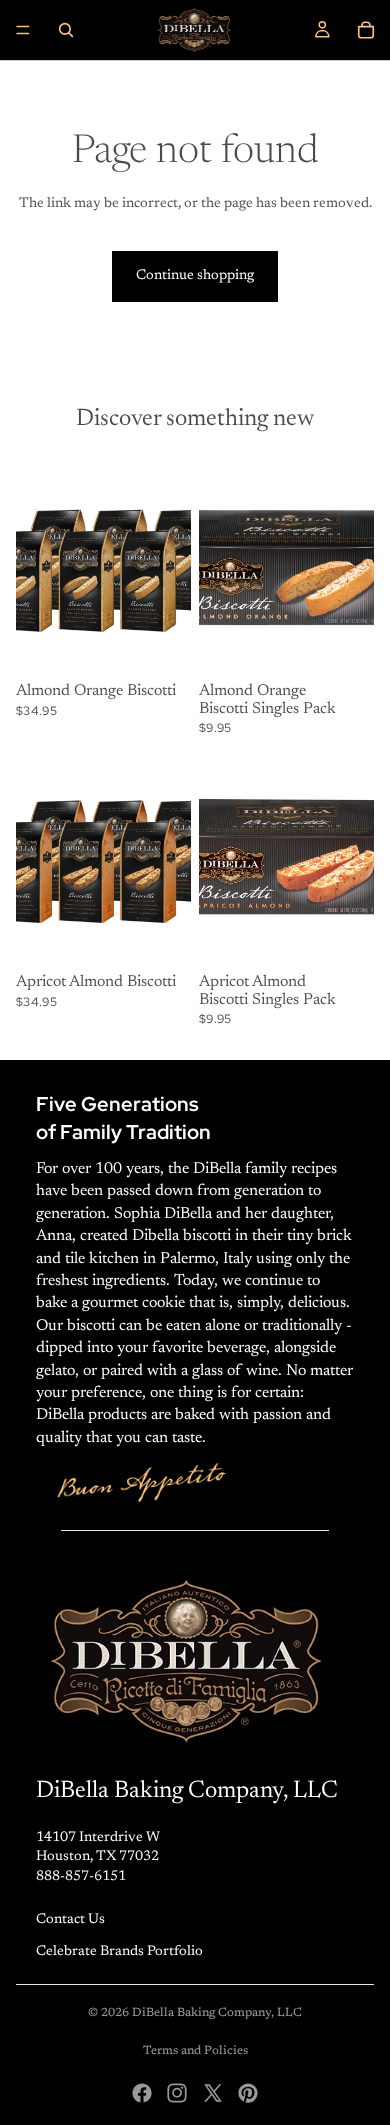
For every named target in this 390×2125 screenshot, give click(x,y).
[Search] (66, 30)
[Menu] (23, 30)
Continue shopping (195, 276)
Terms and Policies (195, 2051)
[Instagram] (177, 2093)
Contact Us (70, 1920)
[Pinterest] (248, 2093)
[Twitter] (213, 2093)
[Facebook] (142, 2093)
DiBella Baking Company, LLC (217, 2013)
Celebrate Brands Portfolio (119, 1952)
